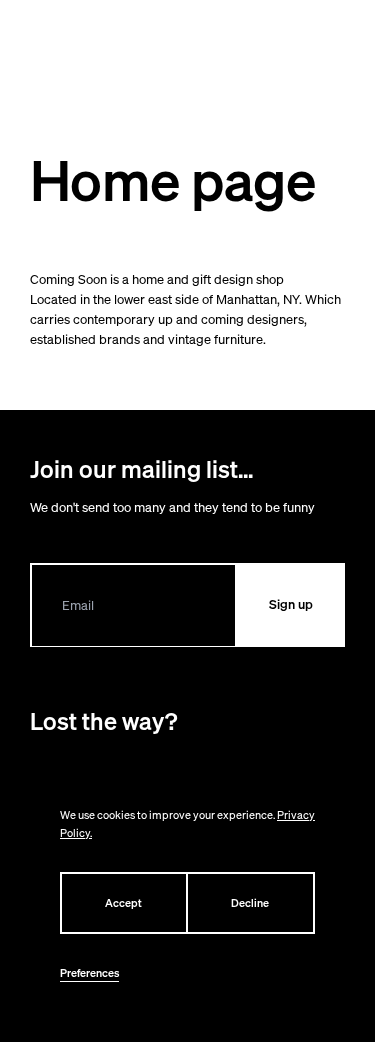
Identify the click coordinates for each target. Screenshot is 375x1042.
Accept (123, 903)
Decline (250, 903)
